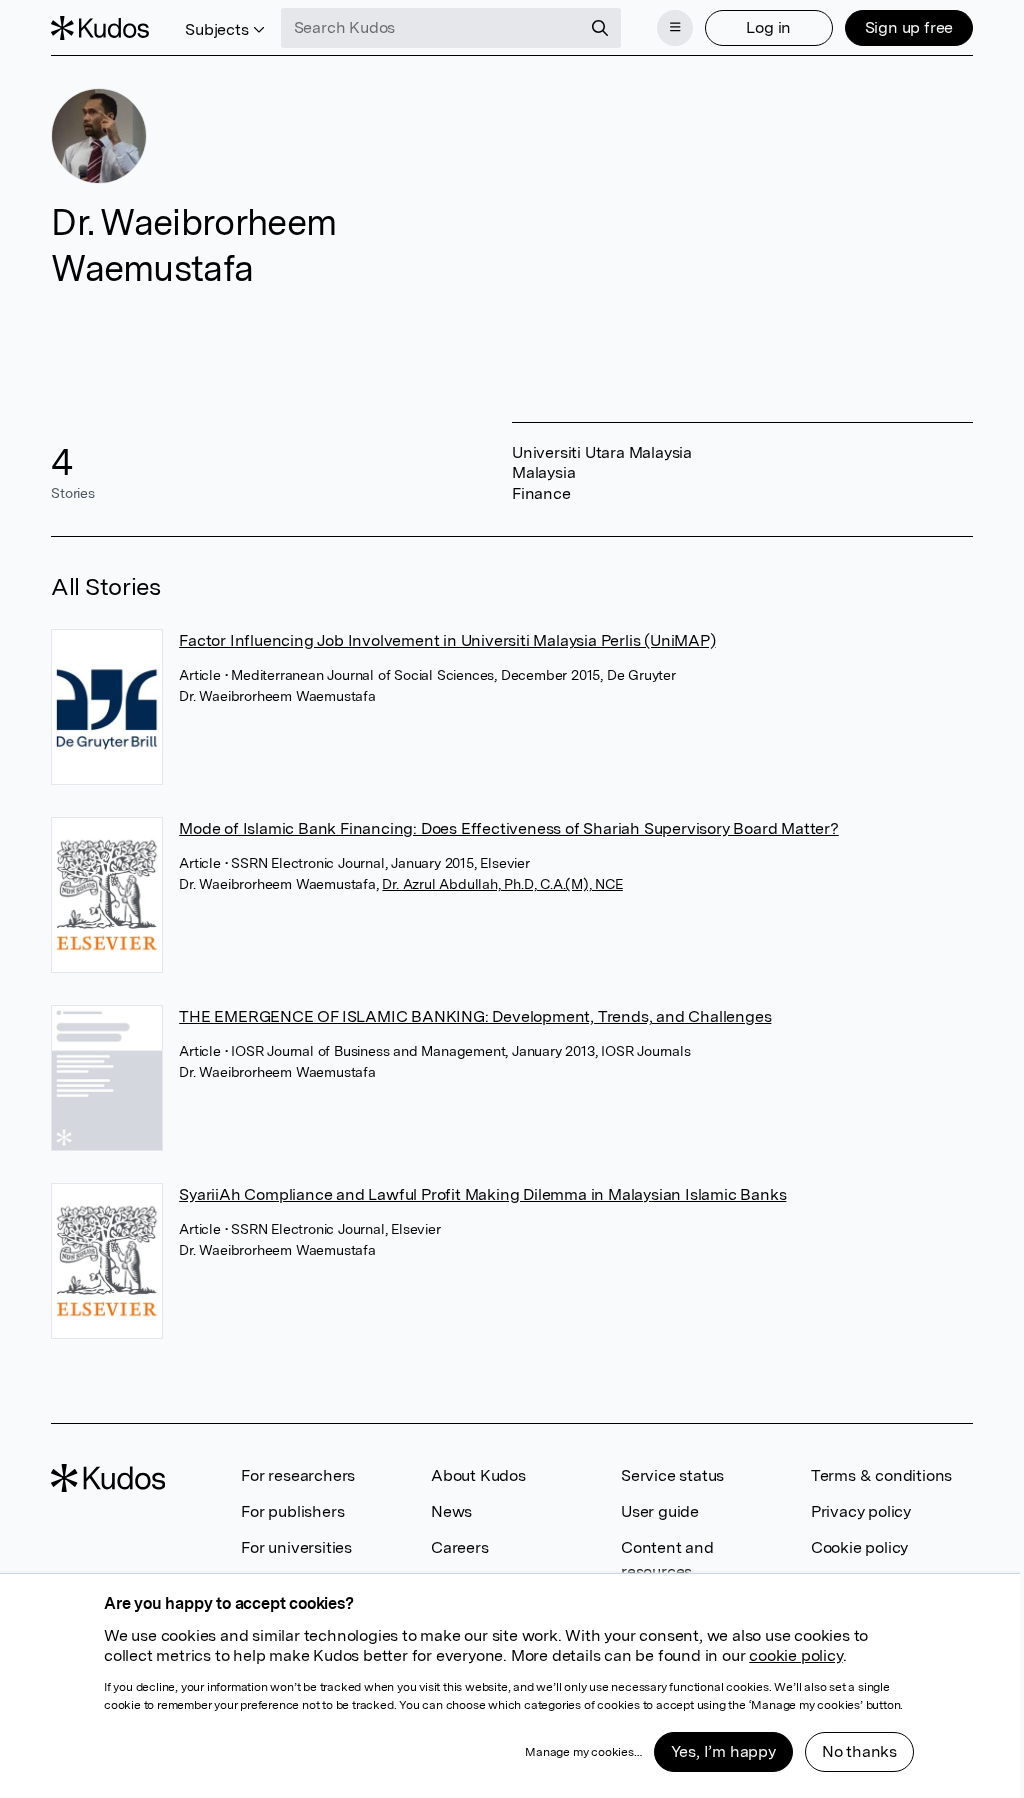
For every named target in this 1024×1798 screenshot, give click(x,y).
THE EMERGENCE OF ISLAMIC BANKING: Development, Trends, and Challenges (475, 1016)
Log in (768, 27)
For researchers (298, 1475)
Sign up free (909, 27)
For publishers (292, 1511)
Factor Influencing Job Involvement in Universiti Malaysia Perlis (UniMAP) (447, 640)
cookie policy (795, 1655)
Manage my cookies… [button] (583, 1752)
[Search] (600, 28)
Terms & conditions (881, 1475)
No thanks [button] (859, 1751)
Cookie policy (859, 1547)
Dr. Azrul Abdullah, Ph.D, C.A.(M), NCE (502, 884)
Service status (672, 1475)
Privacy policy (861, 1511)
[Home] (100, 28)
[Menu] (675, 28)
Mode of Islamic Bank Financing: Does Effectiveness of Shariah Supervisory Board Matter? (509, 828)
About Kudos (478, 1475)
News (451, 1511)
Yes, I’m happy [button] (723, 1751)
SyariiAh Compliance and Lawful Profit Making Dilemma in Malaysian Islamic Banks (482, 1194)
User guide (660, 1511)
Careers (460, 1547)
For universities (296, 1547)
